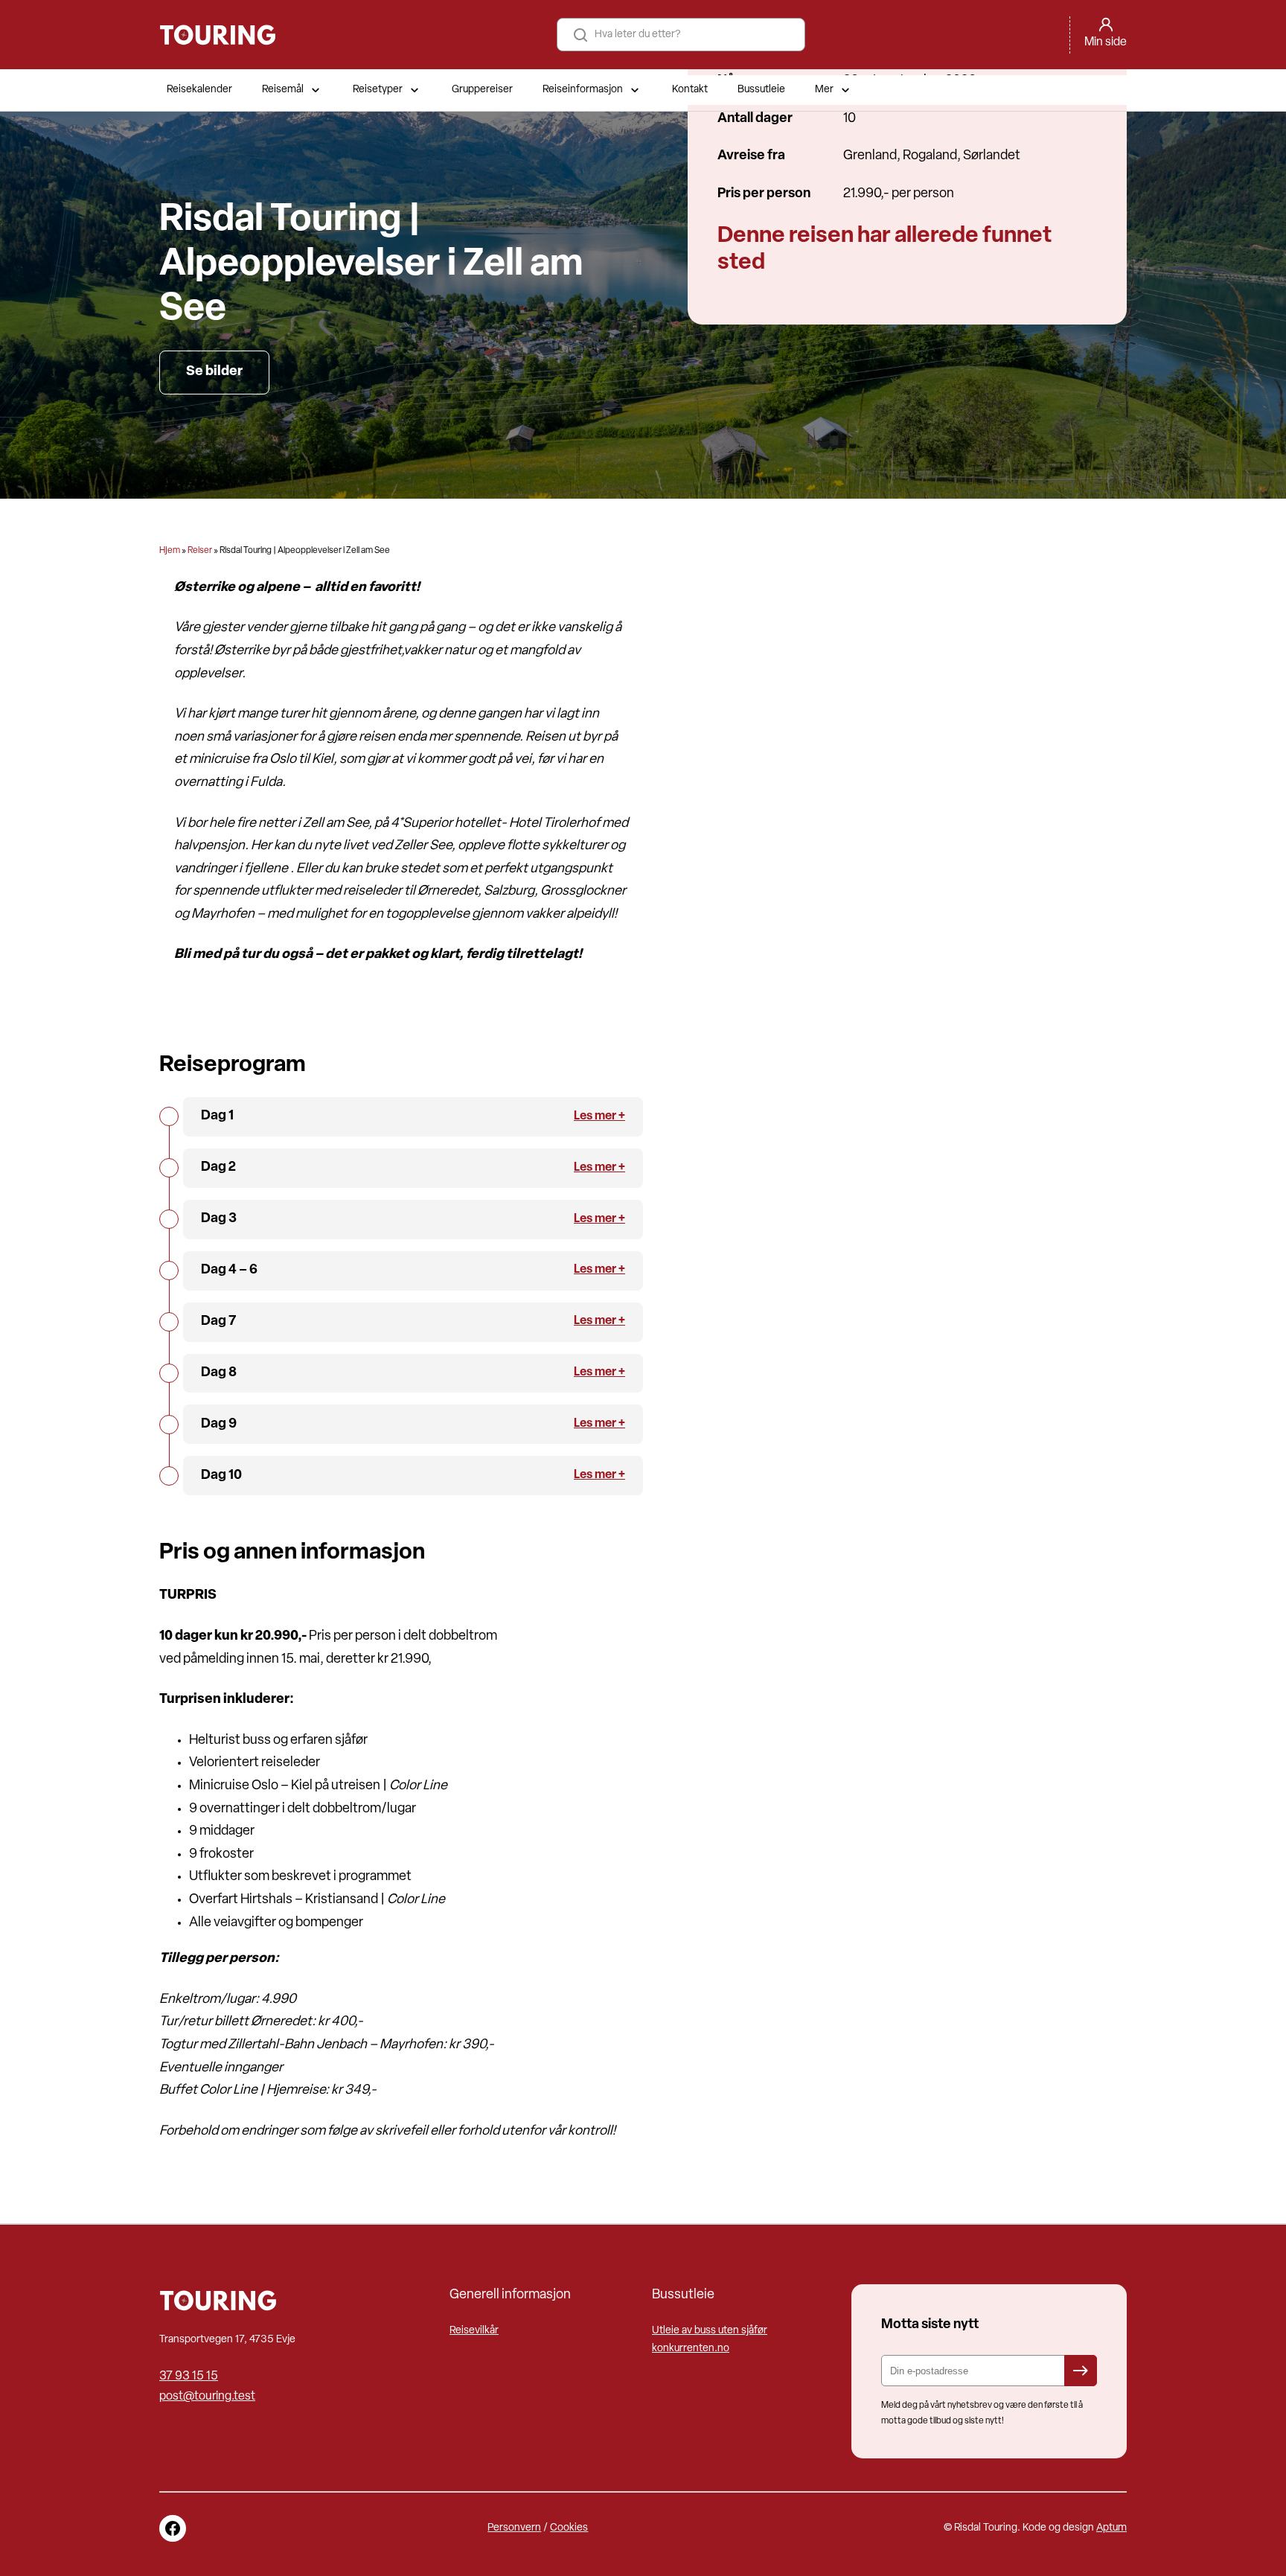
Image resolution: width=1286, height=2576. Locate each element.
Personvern (514, 2528)
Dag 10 (221, 1476)
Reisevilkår (474, 2331)
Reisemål (283, 90)
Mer (824, 90)
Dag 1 (217, 1116)
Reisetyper (378, 90)
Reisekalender (199, 90)
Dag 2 (218, 1168)
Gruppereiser (482, 90)
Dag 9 (219, 1425)
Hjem (170, 551)
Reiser (200, 551)
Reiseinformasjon (583, 90)
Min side (1106, 42)
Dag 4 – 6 (229, 1271)
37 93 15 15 (189, 2377)
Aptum (1111, 2528)
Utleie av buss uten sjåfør (710, 2331)
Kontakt (690, 90)
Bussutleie (761, 90)
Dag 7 (218, 1322)
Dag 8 (219, 1373)
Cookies (569, 2528)
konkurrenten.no (691, 2349)
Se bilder (214, 372)
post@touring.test (207, 2397)
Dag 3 (219, 1219)
